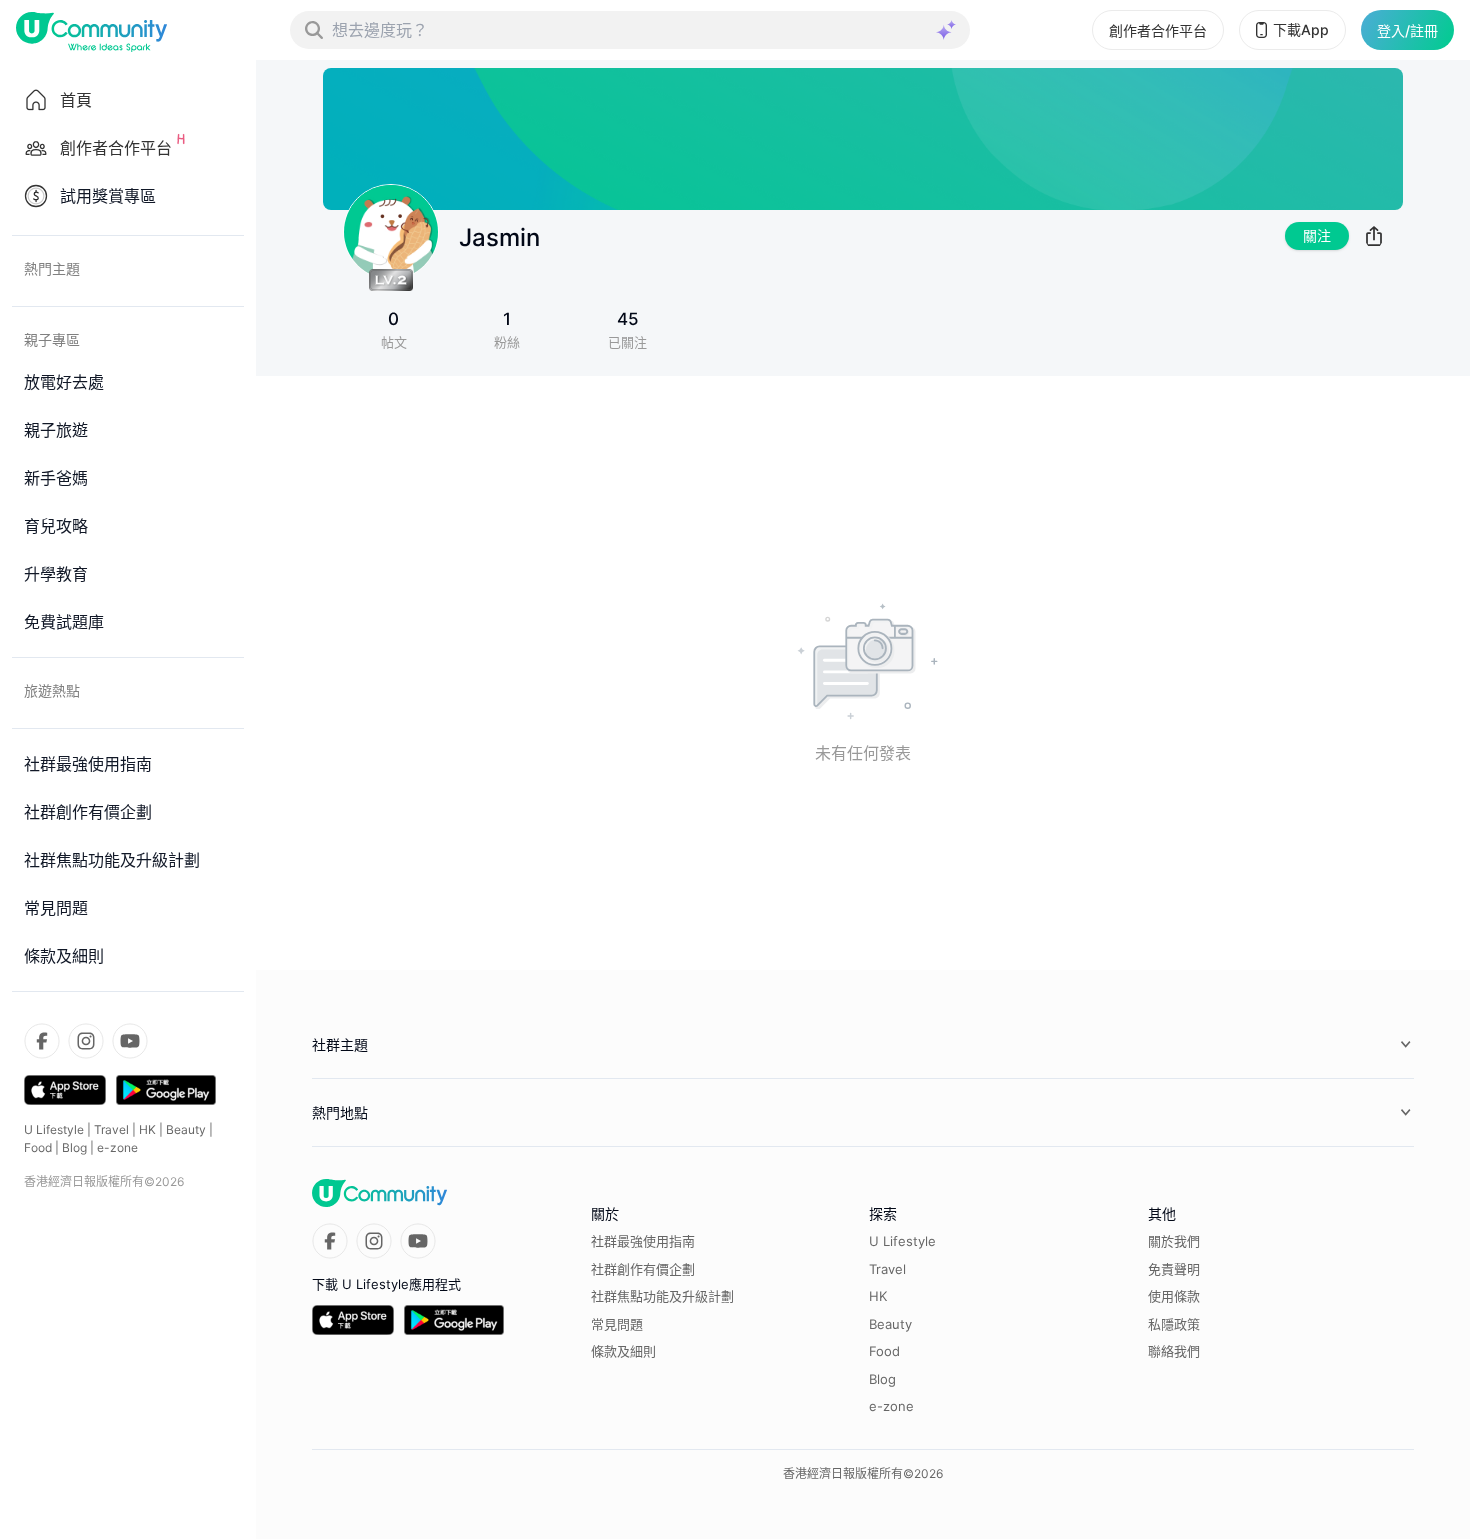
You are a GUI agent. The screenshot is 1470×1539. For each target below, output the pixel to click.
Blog (74, 1147)
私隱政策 (1174, 1324)
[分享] (1374, 236)
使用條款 (1174, 1296)
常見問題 (617, 1324)
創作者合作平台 (1158, 30)
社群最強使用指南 (643, 1241)
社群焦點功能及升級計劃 (662, 1296)
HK (147, 1129)
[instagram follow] (86, 1041)
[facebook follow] (42, 1041)
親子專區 (52, 339)
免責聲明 (1174, 1269)
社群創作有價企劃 (643, 1269)
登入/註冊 (1407, 30)
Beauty (186, 1129)
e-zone (117, 1147)
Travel (111, 1129)
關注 (1317, 235)
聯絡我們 (1174, 1351)
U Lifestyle (54, 1129)
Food (38, 1147)
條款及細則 (623, 1351)
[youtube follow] (130, 1041)
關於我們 (1174, 1241)
